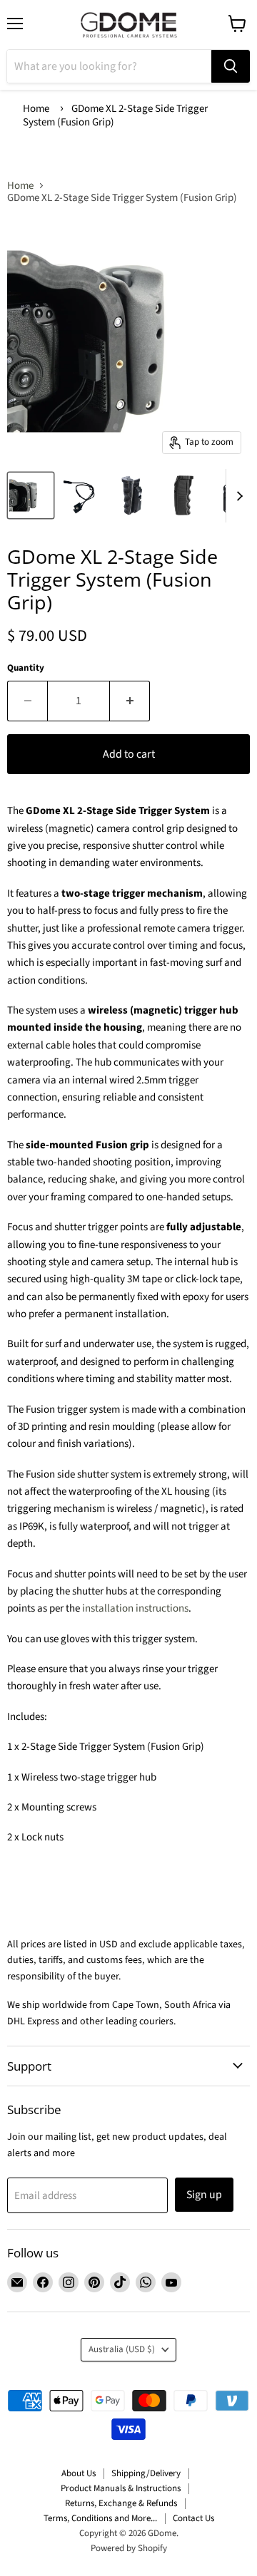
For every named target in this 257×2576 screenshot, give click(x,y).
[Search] (231, 66)
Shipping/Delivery (146, 2473)
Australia (122, 2349)
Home (36, 109)
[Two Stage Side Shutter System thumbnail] (31, 495)
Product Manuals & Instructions (121, 2488)
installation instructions (135, 1608)
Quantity (26, 668)
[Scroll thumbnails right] (237, 496)
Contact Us (193, 2518)
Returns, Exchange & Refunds (121, 2503)
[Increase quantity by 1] (130, 701)
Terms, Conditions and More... (100, 2518)
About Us (79, 2473)
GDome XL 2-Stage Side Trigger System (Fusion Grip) (115, 115)
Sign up (204, 2195)
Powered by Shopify (129, 2548)
